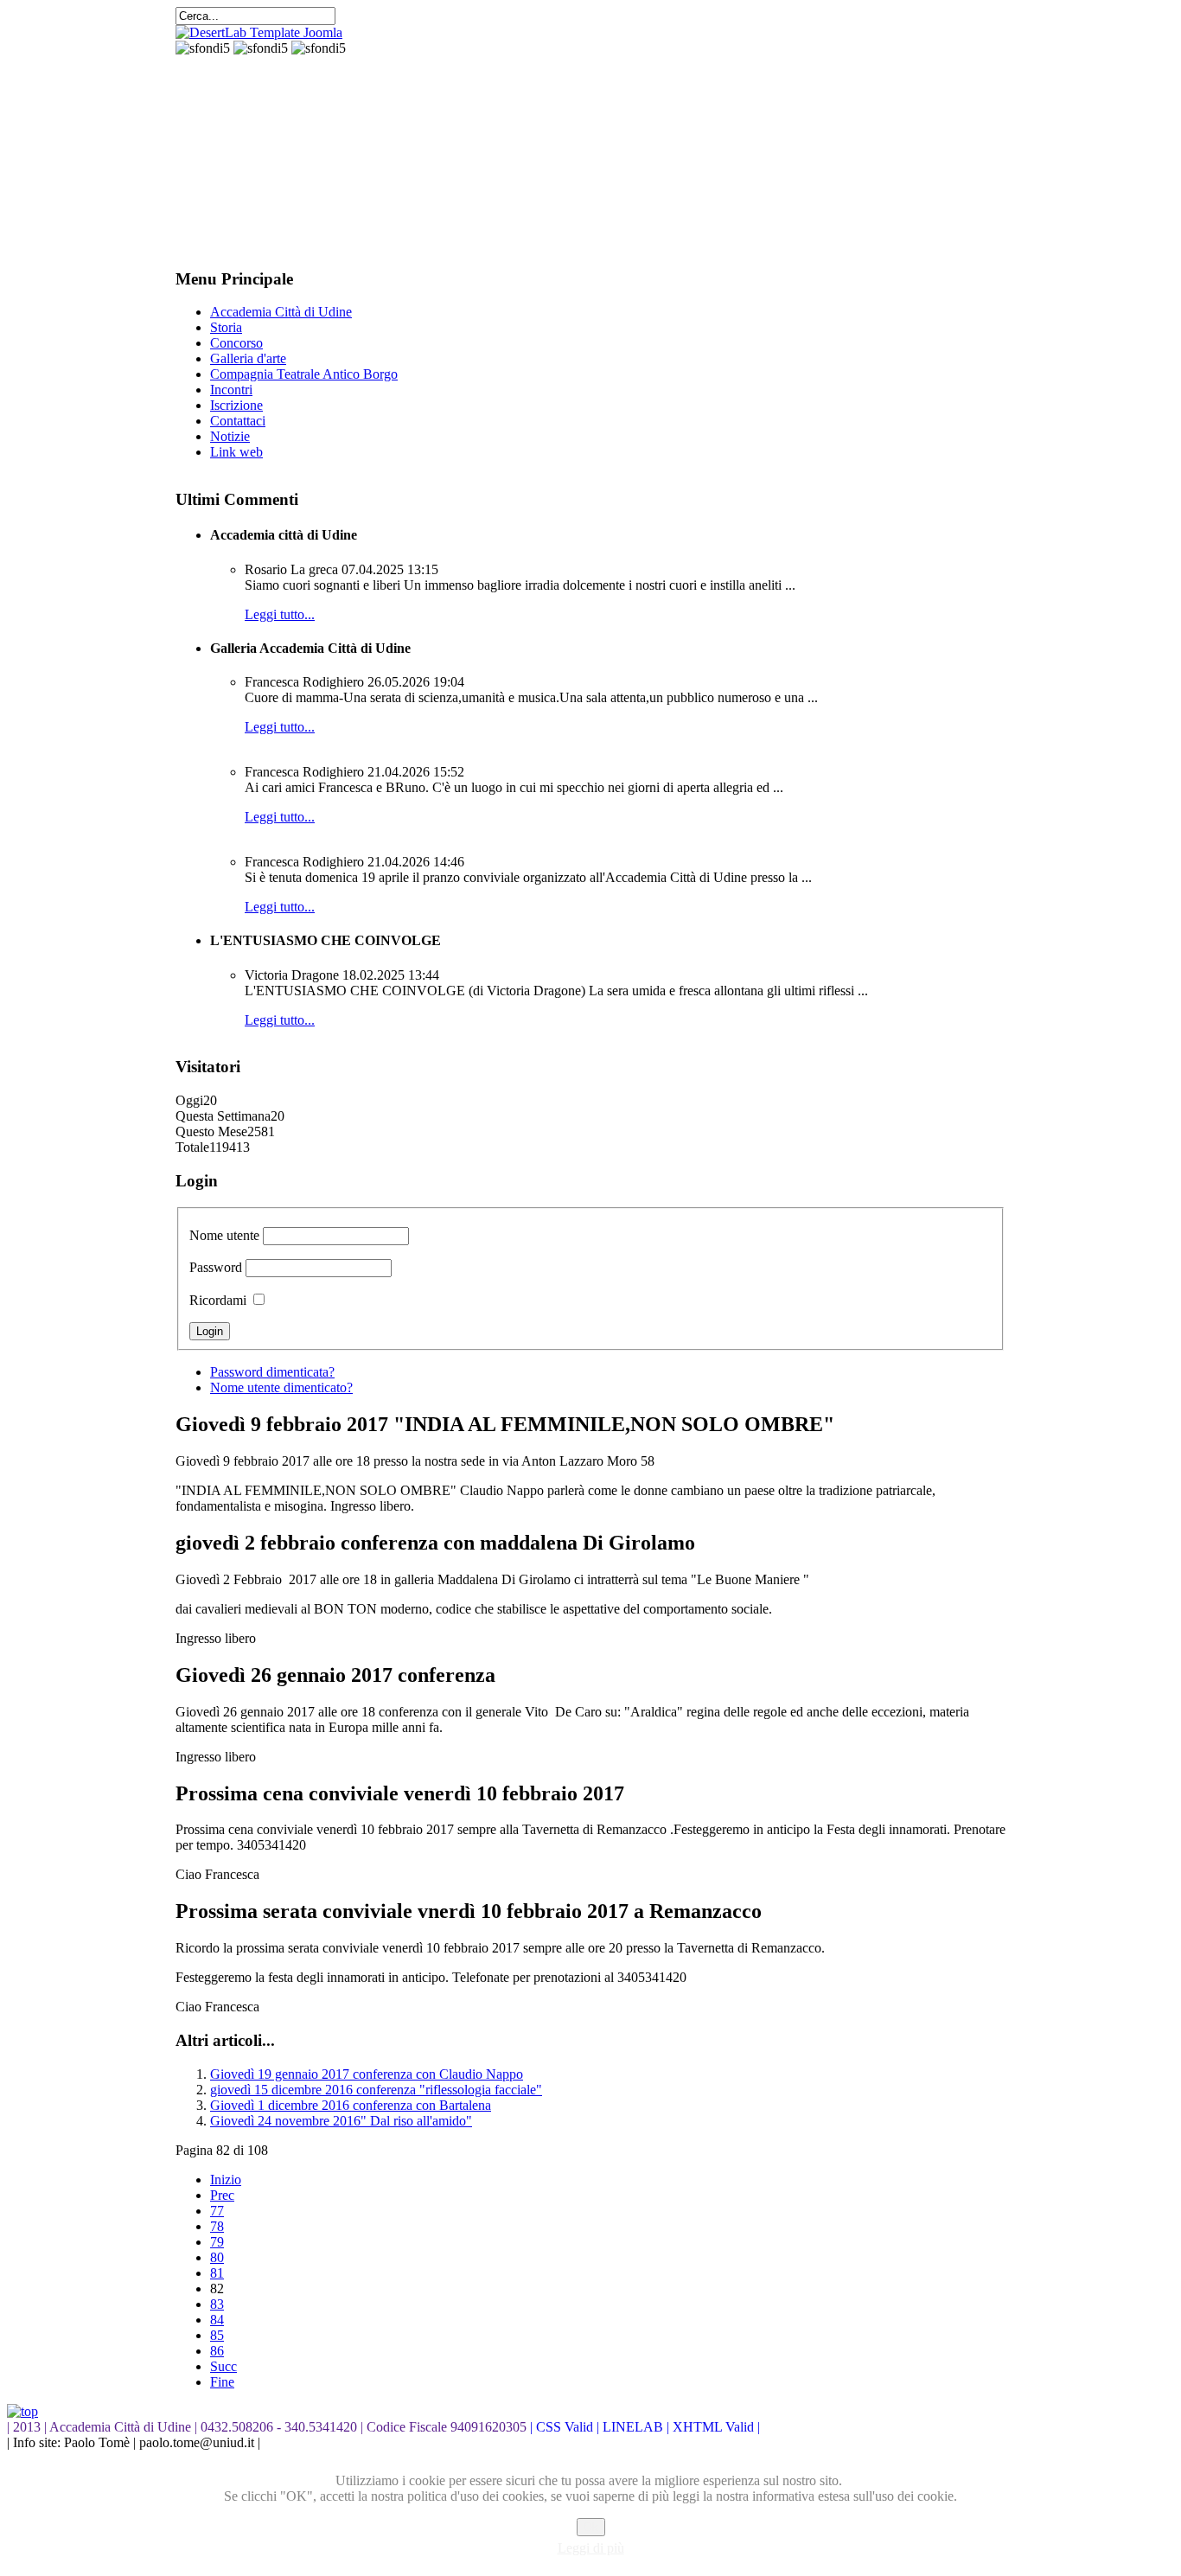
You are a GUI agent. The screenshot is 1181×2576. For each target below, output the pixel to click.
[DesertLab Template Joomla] (259, 32)
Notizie (230, 436)
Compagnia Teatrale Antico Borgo (304, 374)
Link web (236, 452)
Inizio (226, 2180)
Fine (222, 2382)
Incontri (231, 390)
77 (217, 2211)
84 (217, 2320)
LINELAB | (638, 2427)
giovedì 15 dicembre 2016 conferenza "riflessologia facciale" (376, 2090)
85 (217, 2335)
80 (217, 2257)
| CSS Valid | (566, 2427)
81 (217, 2273)
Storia (226, 327)
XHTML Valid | (716, 2427)
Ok (591, 2527)
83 (217, 2304)
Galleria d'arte (248, 358)
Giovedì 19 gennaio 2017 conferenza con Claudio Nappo (367, 2074)
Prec (222, 2195)
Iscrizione (236, 405)
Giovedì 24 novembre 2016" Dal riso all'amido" (341, 2121)
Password (216, 1267)
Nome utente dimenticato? (281, 1387)
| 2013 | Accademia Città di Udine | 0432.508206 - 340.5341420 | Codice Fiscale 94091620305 (268, 2427)
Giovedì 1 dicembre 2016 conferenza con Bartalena (351, 2105)
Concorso (236, 343)
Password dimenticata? (272, 1372)
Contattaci (238, 421)
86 (217, 2351)
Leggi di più (591, 2548)
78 (217, 2226)
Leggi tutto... (280, 614)
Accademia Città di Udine (281, 312)
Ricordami (218, 1300)
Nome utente (224, 1235)
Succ (223, 2366)
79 (217, 2242)
